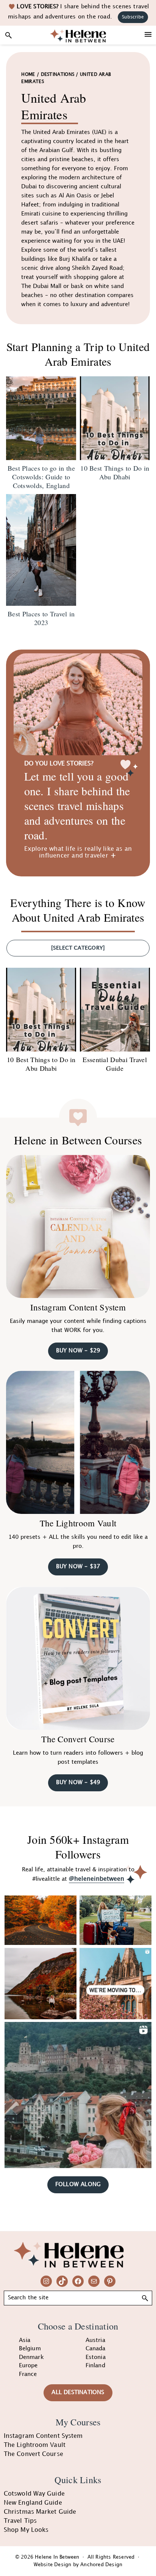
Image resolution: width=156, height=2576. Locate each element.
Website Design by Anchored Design (78, 2565)
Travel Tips (20, 2521)
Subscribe (133, 17)
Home (28, 75)
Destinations (58, 75)
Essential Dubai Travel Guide (115, 1064)
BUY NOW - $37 (78, 1567)
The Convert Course (78, 1739)
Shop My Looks (26, 2530)
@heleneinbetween (97, 1879)
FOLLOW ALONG (78, 2185)
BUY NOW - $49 (78, 1783)
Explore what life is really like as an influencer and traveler (78, 852)
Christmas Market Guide (40, 2512)
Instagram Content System (78, 1307)
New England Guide (33, 2503)
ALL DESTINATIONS (78, 2393)
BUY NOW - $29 (78, 1351)
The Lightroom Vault (78, 1523)
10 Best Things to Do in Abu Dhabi (41, 1064)
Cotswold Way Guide (34, 2494)
